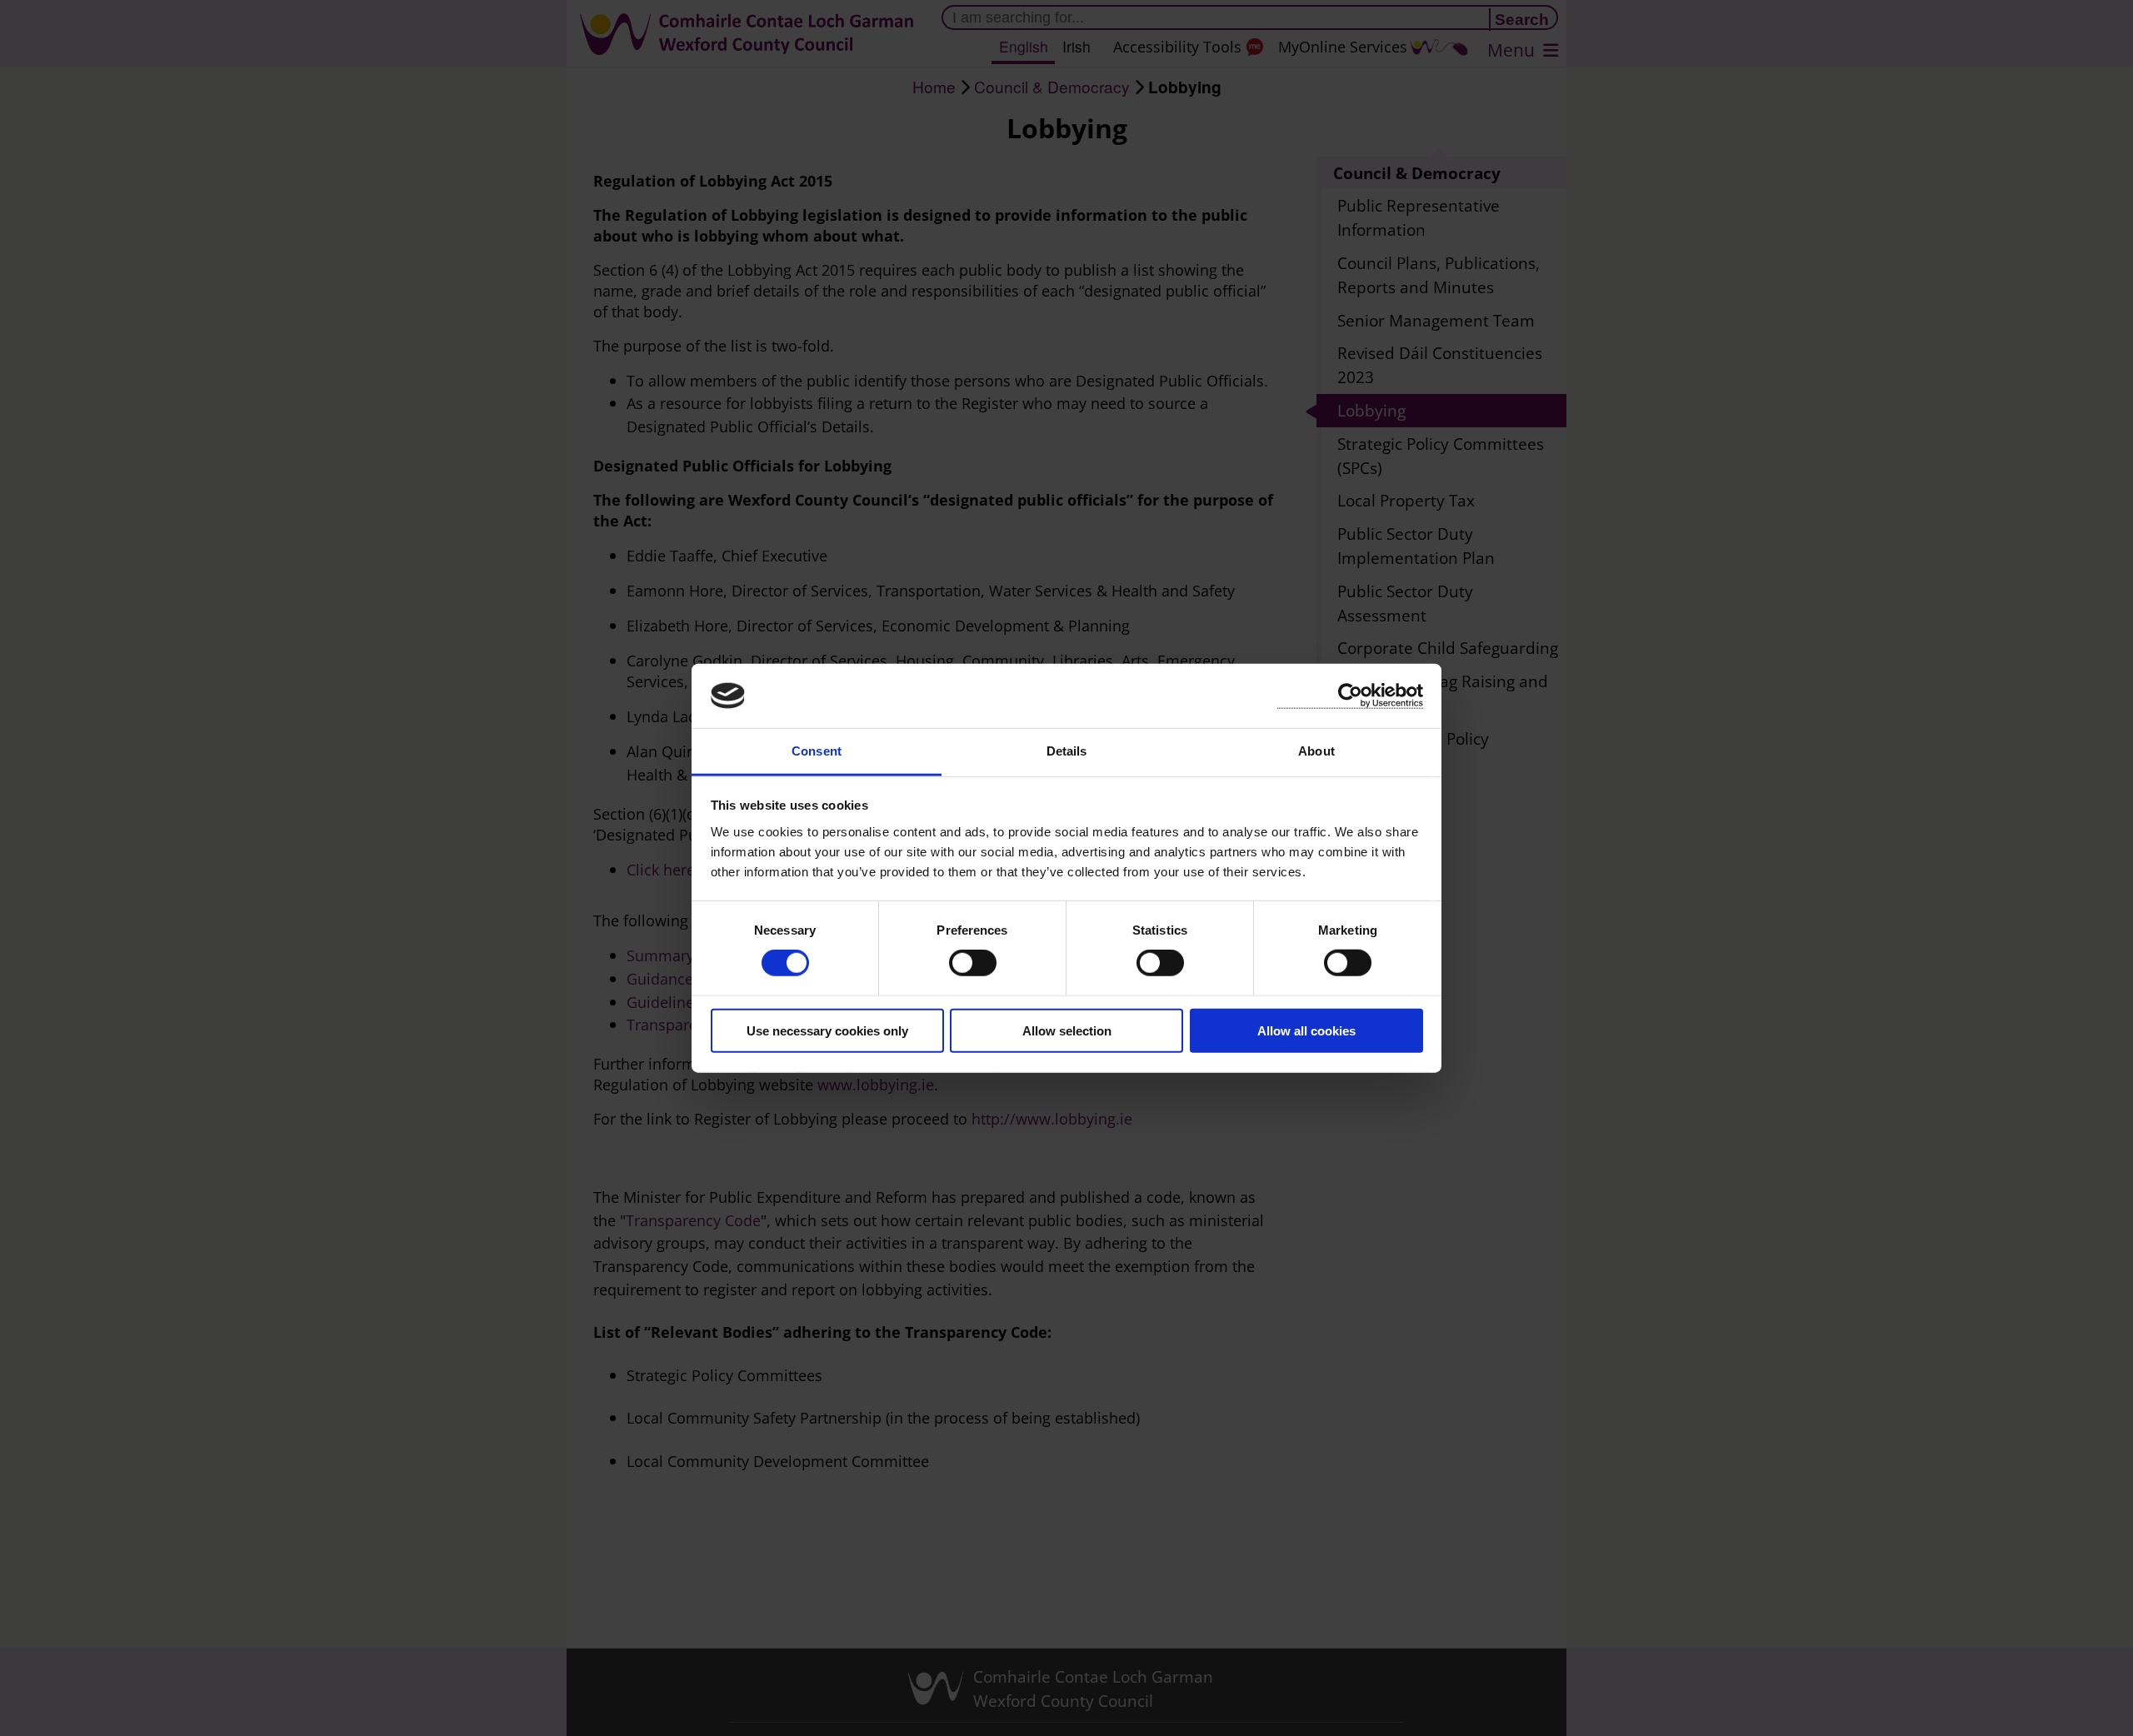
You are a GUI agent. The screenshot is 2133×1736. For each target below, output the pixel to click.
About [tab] (1316, 751)
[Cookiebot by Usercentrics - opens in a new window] (1350, 696)
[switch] (973, 963)
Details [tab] (1067, 751)
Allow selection (1067, 1030)
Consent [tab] (817, 751)
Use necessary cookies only (827, 1030)
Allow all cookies (1306, 1030)
